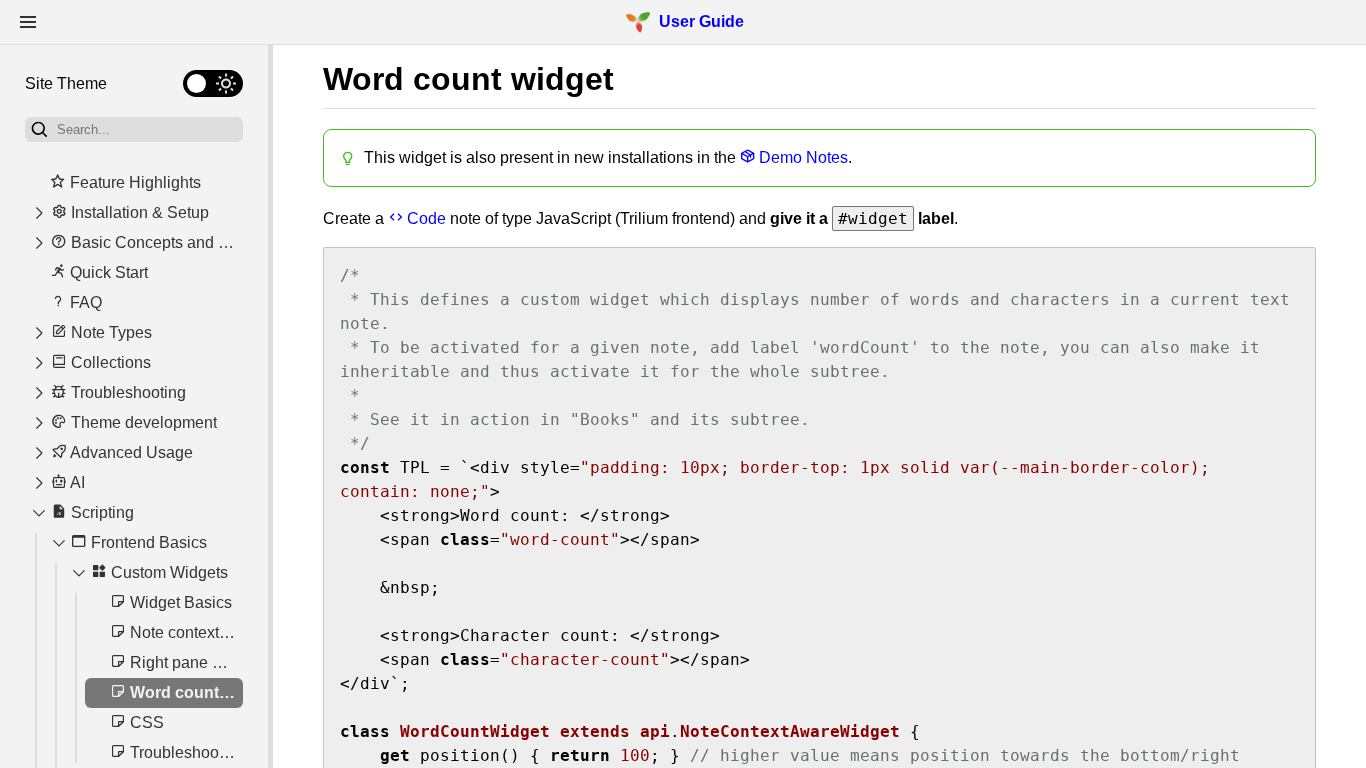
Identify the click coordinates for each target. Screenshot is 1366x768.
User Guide (701, 21)
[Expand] (39, 213)
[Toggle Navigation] (28, 22)
